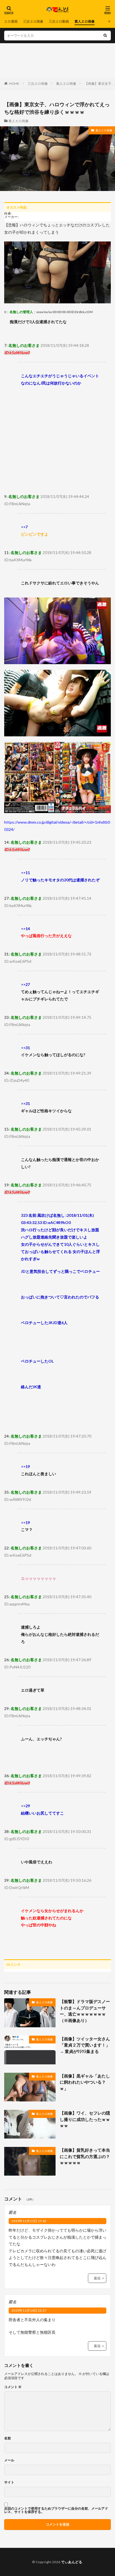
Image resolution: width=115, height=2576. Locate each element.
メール (9, 2460)
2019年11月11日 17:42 (29, 2221)
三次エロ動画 (59, 21)
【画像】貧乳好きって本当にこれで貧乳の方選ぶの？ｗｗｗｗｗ (85, 2156)
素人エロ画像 (85, 21)
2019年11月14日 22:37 (29, 2310)
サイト (9, 2482)
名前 (8, 2438)
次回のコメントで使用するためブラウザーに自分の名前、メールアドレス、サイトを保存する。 (56, 2510)
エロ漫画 (11, 21)
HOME (14, 84)
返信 (97, 2278)
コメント (13, 2387)
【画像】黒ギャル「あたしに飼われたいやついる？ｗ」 (85, 2082)
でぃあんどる (72, 2562)
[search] (105, 36)
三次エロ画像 (33, 21)
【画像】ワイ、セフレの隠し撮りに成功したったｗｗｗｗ (85, 2119)
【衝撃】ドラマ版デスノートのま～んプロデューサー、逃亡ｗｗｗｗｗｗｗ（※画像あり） (85, 2011)
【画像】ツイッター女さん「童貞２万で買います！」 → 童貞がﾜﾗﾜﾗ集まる (85, 2045)
